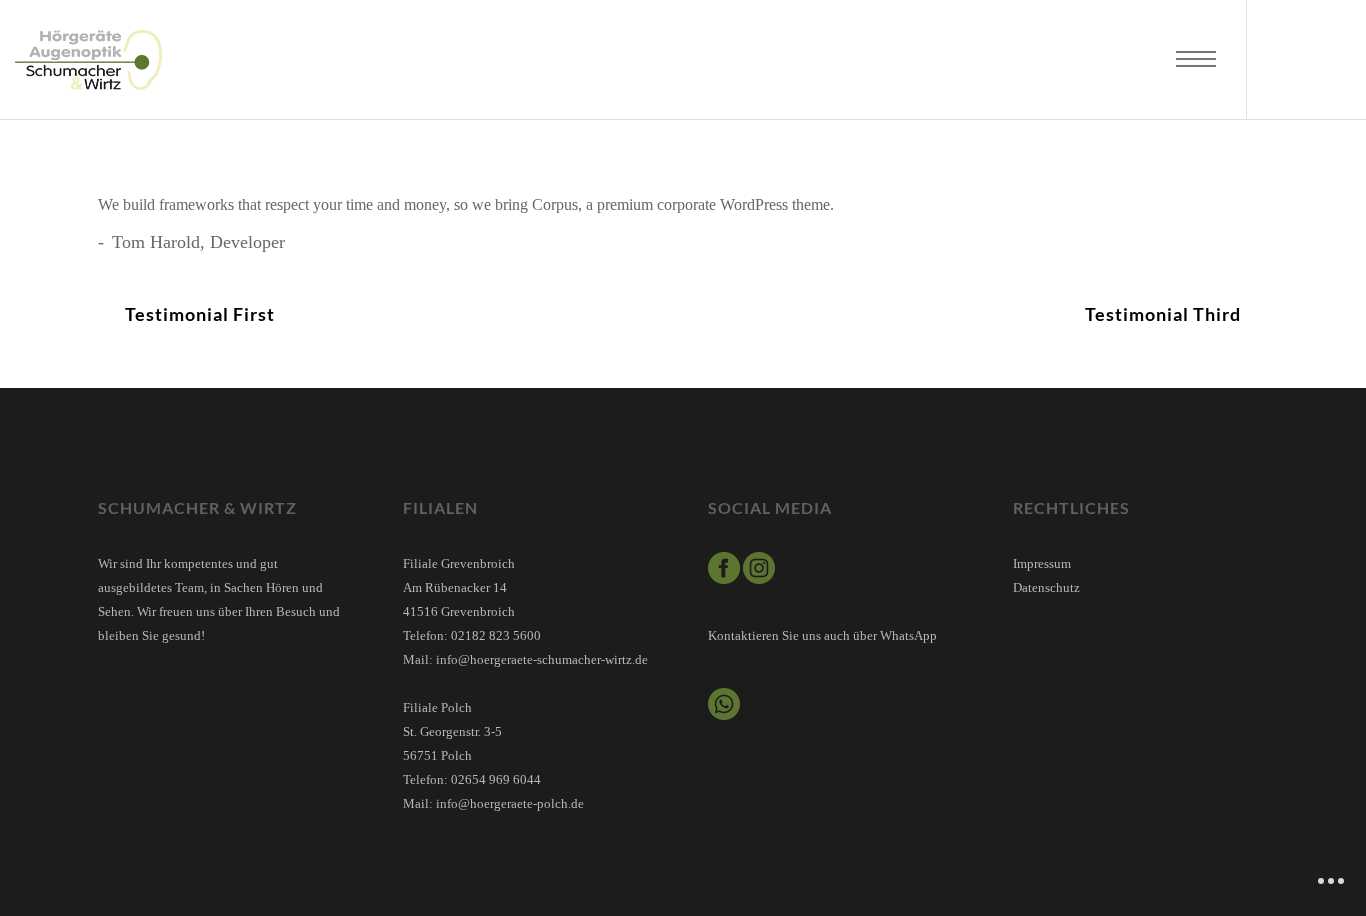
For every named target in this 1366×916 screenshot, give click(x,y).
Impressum (1042, 563)
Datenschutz (1046, 587)
